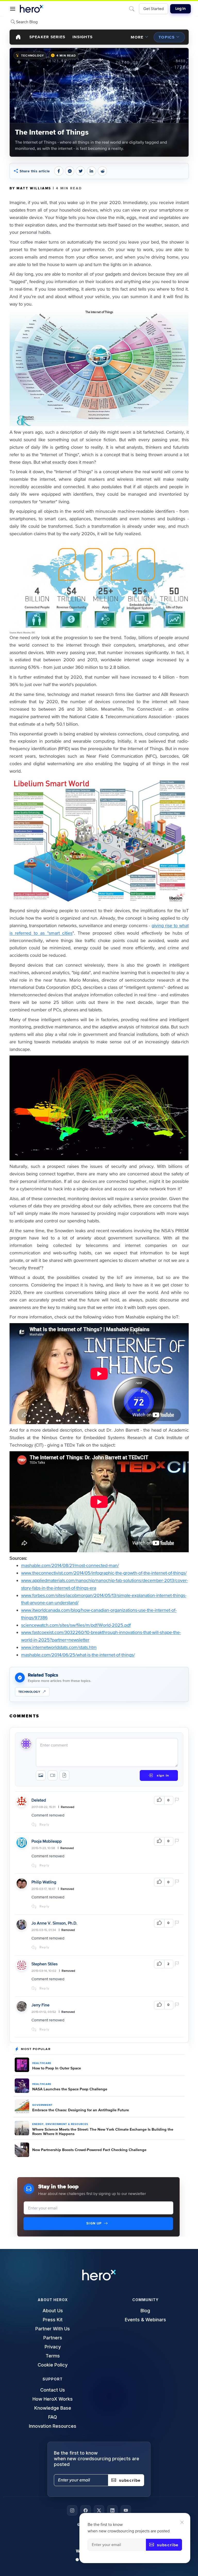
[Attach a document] (64, 1775)
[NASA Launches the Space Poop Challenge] (22, 2086)
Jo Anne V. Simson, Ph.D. (54, 1923)
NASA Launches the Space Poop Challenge (70, 2089)
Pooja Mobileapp (47, 1841)
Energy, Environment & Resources (60, 2124)
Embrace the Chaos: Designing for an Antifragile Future (81, 2110)
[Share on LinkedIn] (92, 171)
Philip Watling (44, 1882)
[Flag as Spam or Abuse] (178, 1800)
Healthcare (42, 2063)
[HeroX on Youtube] (126, 2510)
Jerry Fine (40, 2005)
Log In (180, 9)
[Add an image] (41, 1775)
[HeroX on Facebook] (86, 2510)
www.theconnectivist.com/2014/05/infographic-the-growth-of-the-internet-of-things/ (104, 1573)
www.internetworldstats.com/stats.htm (59, 1647)
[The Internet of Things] (99, 102)
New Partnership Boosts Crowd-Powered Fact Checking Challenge (89, 2150)
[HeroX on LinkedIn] (112, 2510)
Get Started (154, 9)
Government (42, 2105)
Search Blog (26, 22)
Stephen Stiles (44, 1964)
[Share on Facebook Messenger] (70, 171)
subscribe (168, 2545)
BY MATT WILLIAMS (31, 188)
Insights (82, 37)
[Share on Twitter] (80, 171)
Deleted (39, 1800)
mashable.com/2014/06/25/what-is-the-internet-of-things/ (78, 1655)
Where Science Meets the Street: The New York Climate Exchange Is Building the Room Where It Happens (103, 2131)
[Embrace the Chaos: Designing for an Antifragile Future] (22, 2107)
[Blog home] (18, 37)
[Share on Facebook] (59, 171)
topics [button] (167, 37)
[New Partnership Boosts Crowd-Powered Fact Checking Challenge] (22, 2150)
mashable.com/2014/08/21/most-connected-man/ (70, 1565)
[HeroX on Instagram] (72, 2510)
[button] (13, 9)
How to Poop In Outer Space (57, 2068)
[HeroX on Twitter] (99, 2510)
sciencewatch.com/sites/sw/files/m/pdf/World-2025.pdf (76, 1625)
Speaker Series (47, 37)
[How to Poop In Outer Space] (22, 2065)
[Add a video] (53, 1775)
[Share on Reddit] (102, 171)
